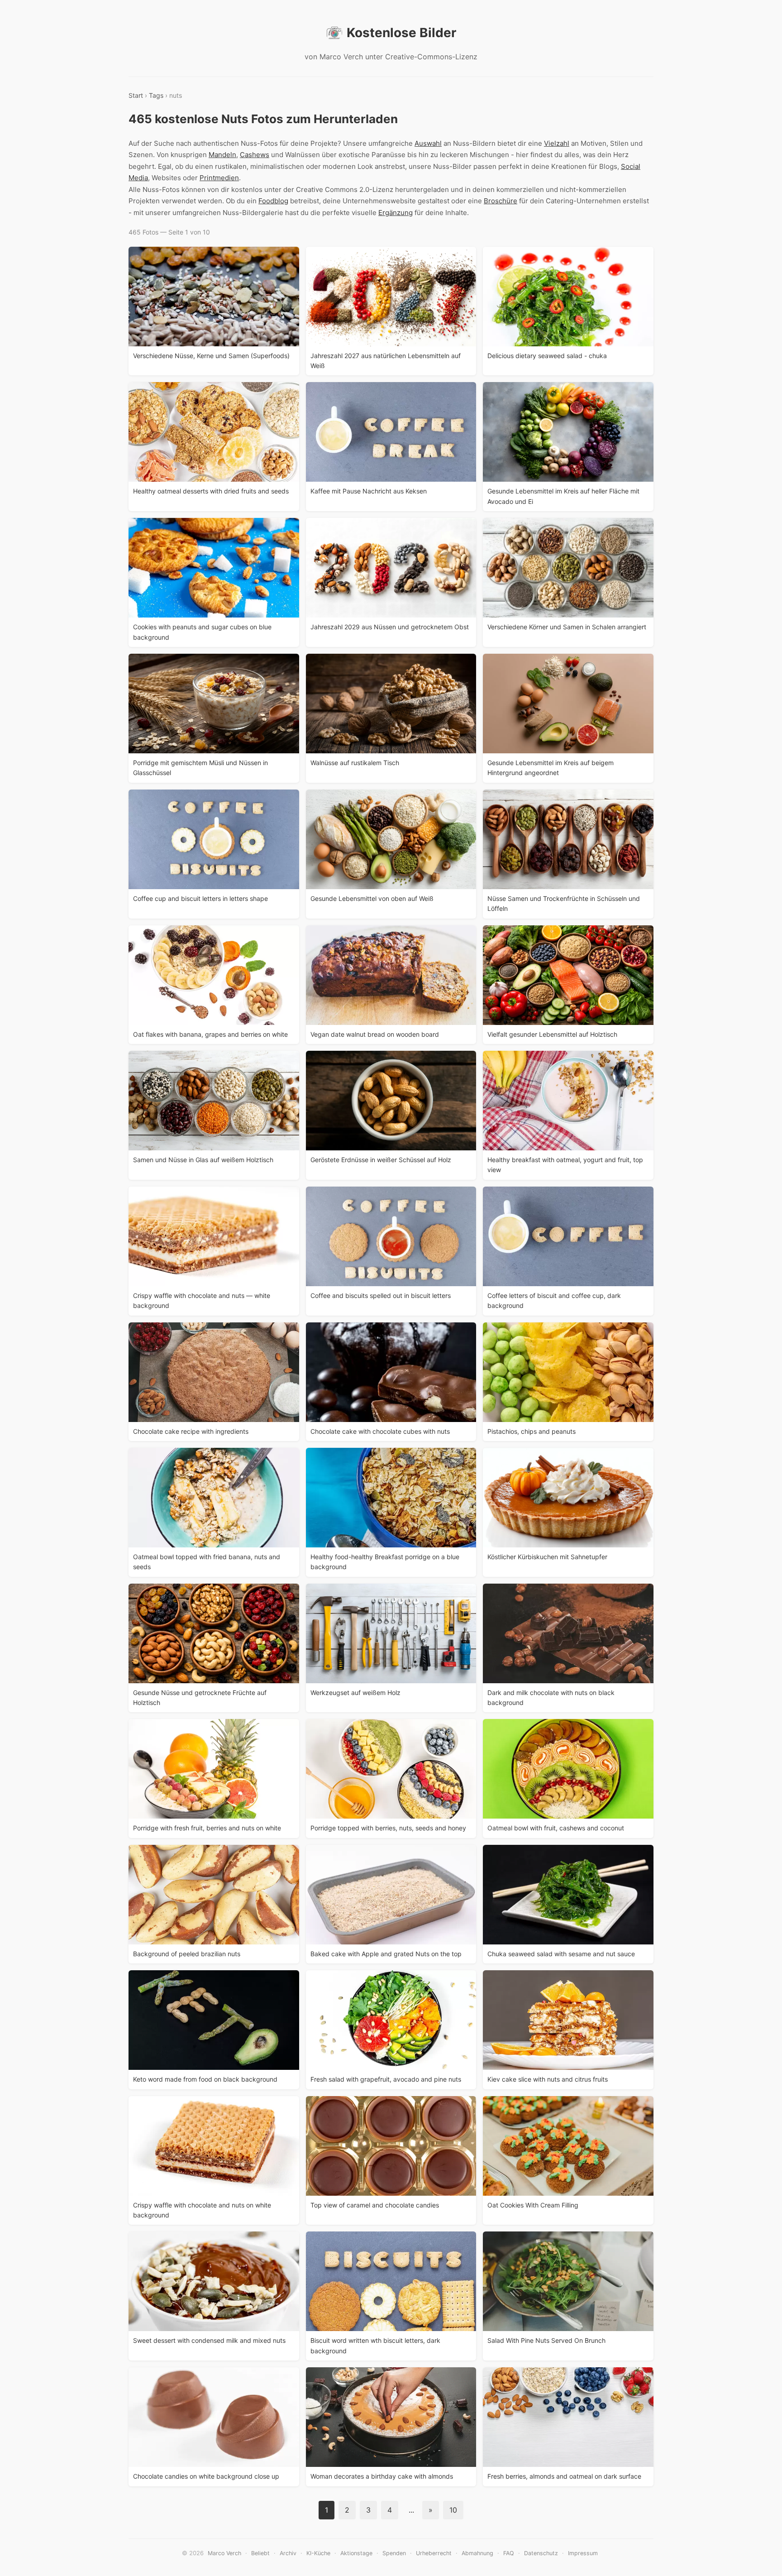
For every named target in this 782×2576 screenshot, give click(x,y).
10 (453, 2510)
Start (136, 95)
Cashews (255, 155)
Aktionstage (356, 2553)
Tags (156, 95)
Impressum (583, 2553)
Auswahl (428, 143)
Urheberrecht (434, 2553)
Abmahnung (477, 2553)
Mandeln (222, 155)
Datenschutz (541, 2553)
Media (138, 178)
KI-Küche (318, 2553)
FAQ (509, 2553)
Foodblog (273, 201)
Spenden (394, 2553)
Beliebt (260, 2553)
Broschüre (501, 201)
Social (631, 166)
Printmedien (219, 178)
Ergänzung (396, 213)
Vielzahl (557, 143)
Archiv (288, 2553)
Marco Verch (224, 2553)
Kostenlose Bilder (401, 33)
